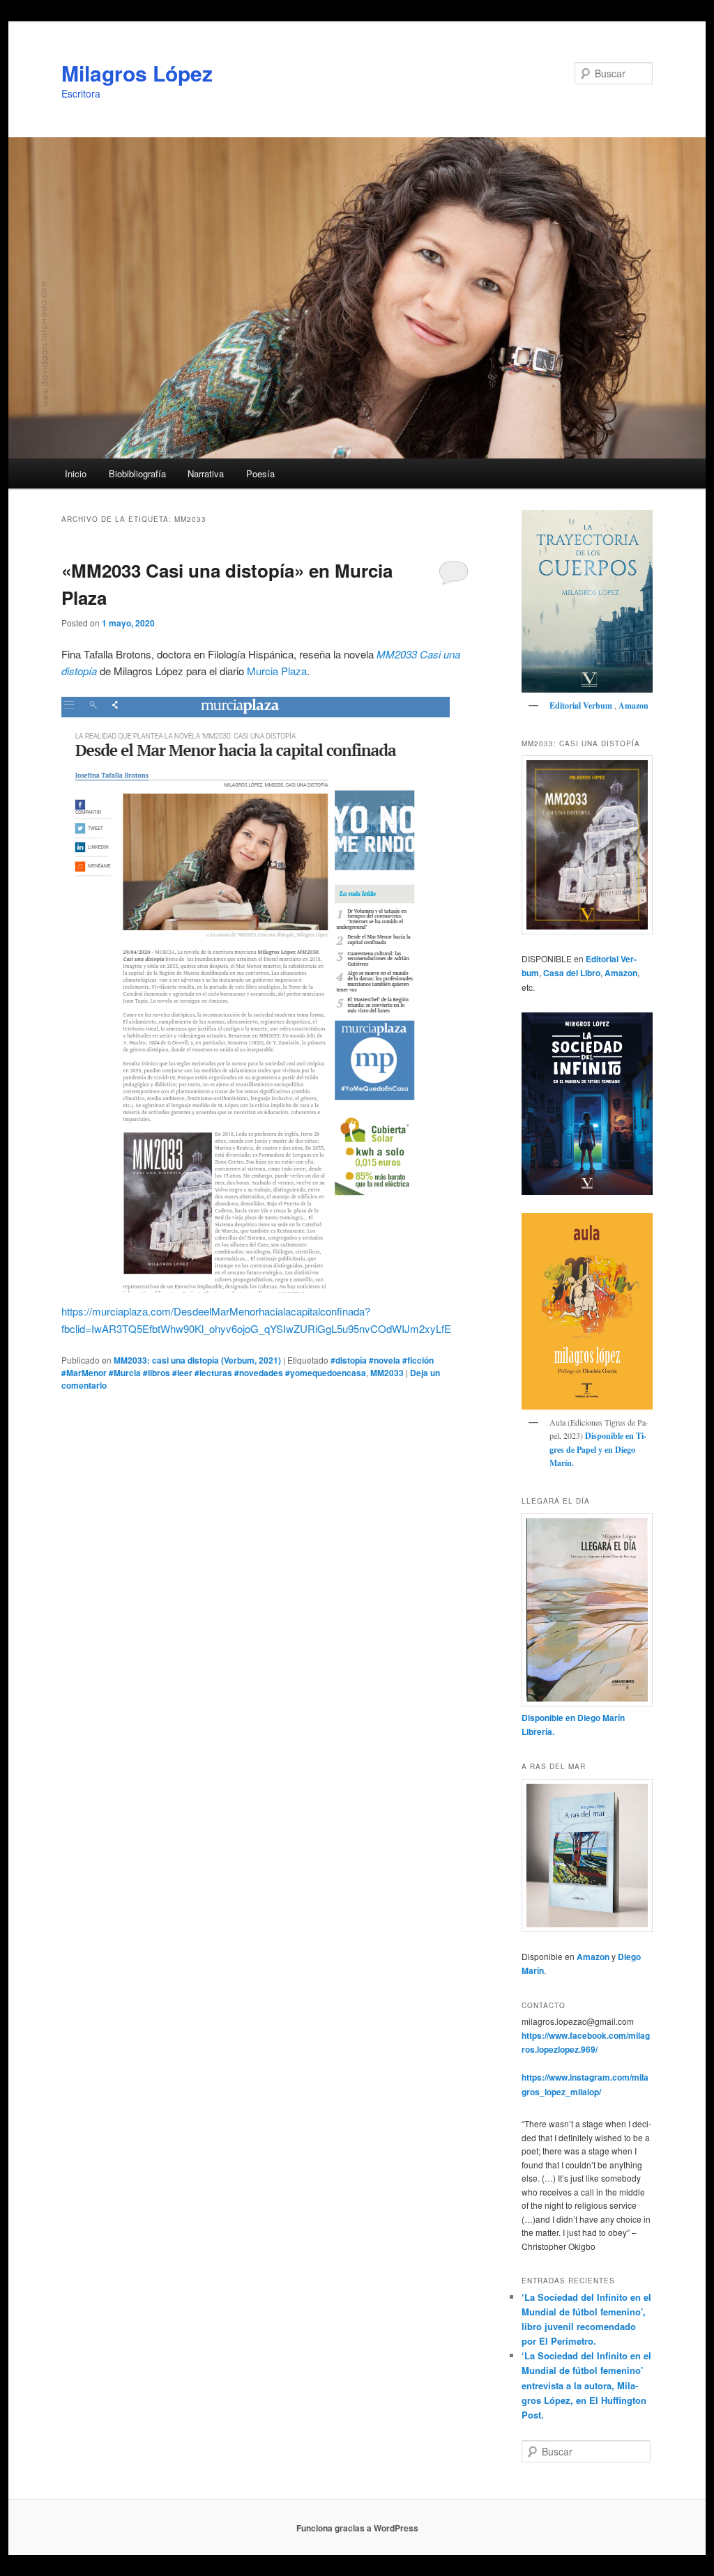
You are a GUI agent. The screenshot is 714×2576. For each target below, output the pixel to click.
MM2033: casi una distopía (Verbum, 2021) (197, 1360)
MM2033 (387, 1373)
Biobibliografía (137, 473)
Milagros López (137, 73)
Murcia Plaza (277, 671)
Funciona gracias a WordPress (357, 2528)
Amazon (633, 705)
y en (606, 1450)
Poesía (260, 473)
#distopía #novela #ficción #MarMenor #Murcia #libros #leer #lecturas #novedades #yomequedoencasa (248, 1366)
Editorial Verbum (582, 705)
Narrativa (206, 473)
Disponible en (609, 1436)
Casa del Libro (572, 973)
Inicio (76, 473)
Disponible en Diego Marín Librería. (573, 1725)
